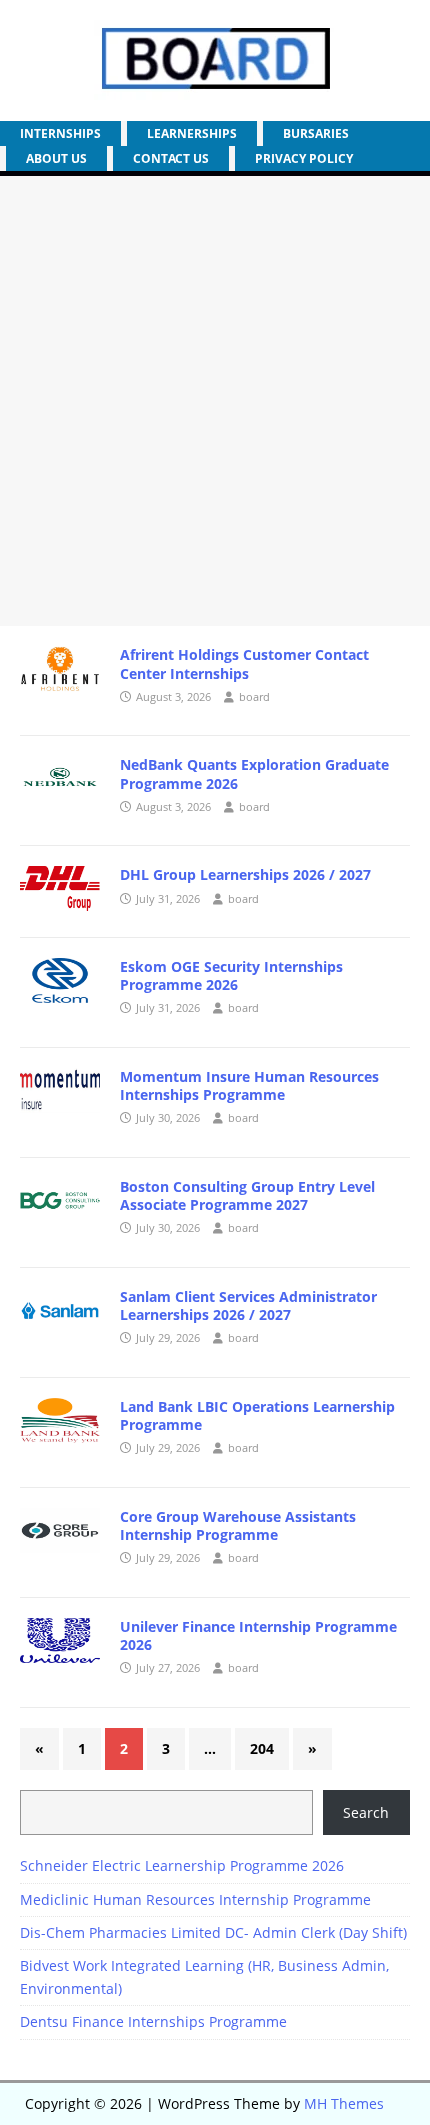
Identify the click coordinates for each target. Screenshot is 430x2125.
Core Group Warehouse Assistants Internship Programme (238, 1525)
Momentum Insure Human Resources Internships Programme (249, 1085)
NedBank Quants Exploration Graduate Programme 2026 (254, 773)
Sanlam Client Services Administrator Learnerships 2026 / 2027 (248, 1305)
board (254, 696)
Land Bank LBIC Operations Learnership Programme (257, 1415)
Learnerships (192, 133)
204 (262, 1748)
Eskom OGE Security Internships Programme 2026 (231, 975)
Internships (60, 133)
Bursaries (316, 133)
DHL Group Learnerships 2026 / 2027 (245, 874)
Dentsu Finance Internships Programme (153, 2021)
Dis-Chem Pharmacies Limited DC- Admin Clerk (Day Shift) (213, 1932)
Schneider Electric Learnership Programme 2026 (182, 1865)
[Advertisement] (215, 401)
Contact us (171, 158)
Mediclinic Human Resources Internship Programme (195, 1899)
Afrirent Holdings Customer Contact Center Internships (244, 663)
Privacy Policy (304, 158)
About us (56, 158)
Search (366, 1812)
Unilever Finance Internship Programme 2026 (258, 1635)
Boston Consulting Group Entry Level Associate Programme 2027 (247, 1195)
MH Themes (344, 2103)
